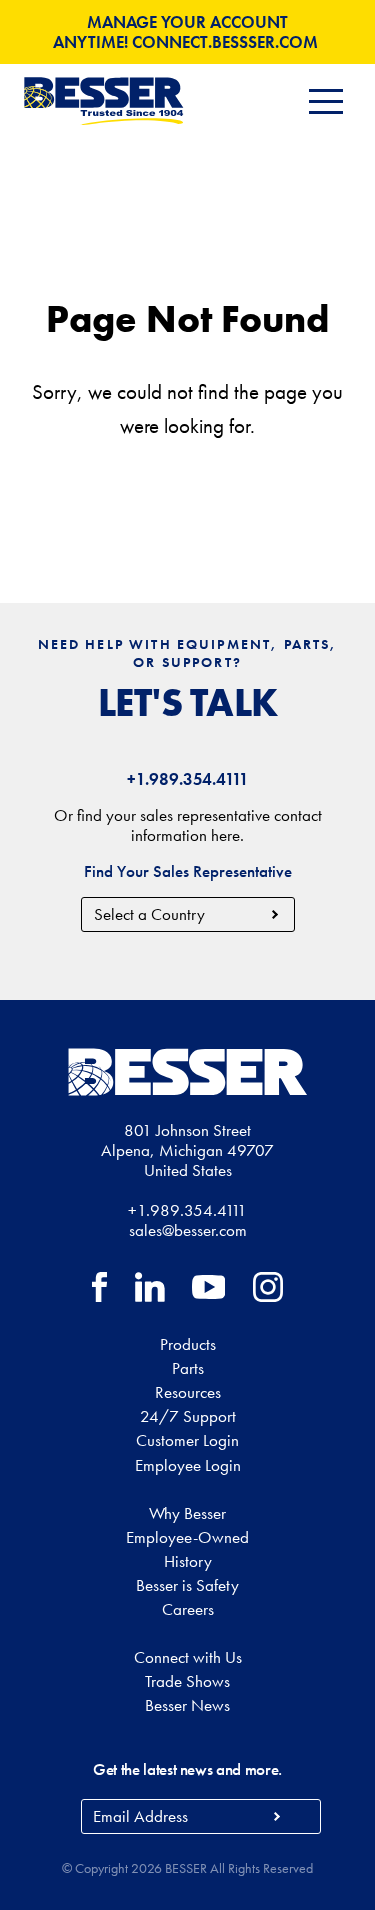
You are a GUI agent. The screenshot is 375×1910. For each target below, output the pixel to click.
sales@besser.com (188, 1230)
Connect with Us (188, 1657)
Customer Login (187, 1440)
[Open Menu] (326, 101)
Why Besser (187, 1513)
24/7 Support (188, 1416)
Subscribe (277, 1816)
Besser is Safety (187, 1585)
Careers (188, 1609)
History (188, 1561)
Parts (188, 1368)
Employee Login (188, 1465)
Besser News (187, 1705)
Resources (188, 1392)
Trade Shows (187, 1681)
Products (188, 1344)
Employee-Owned (187, 1537)
